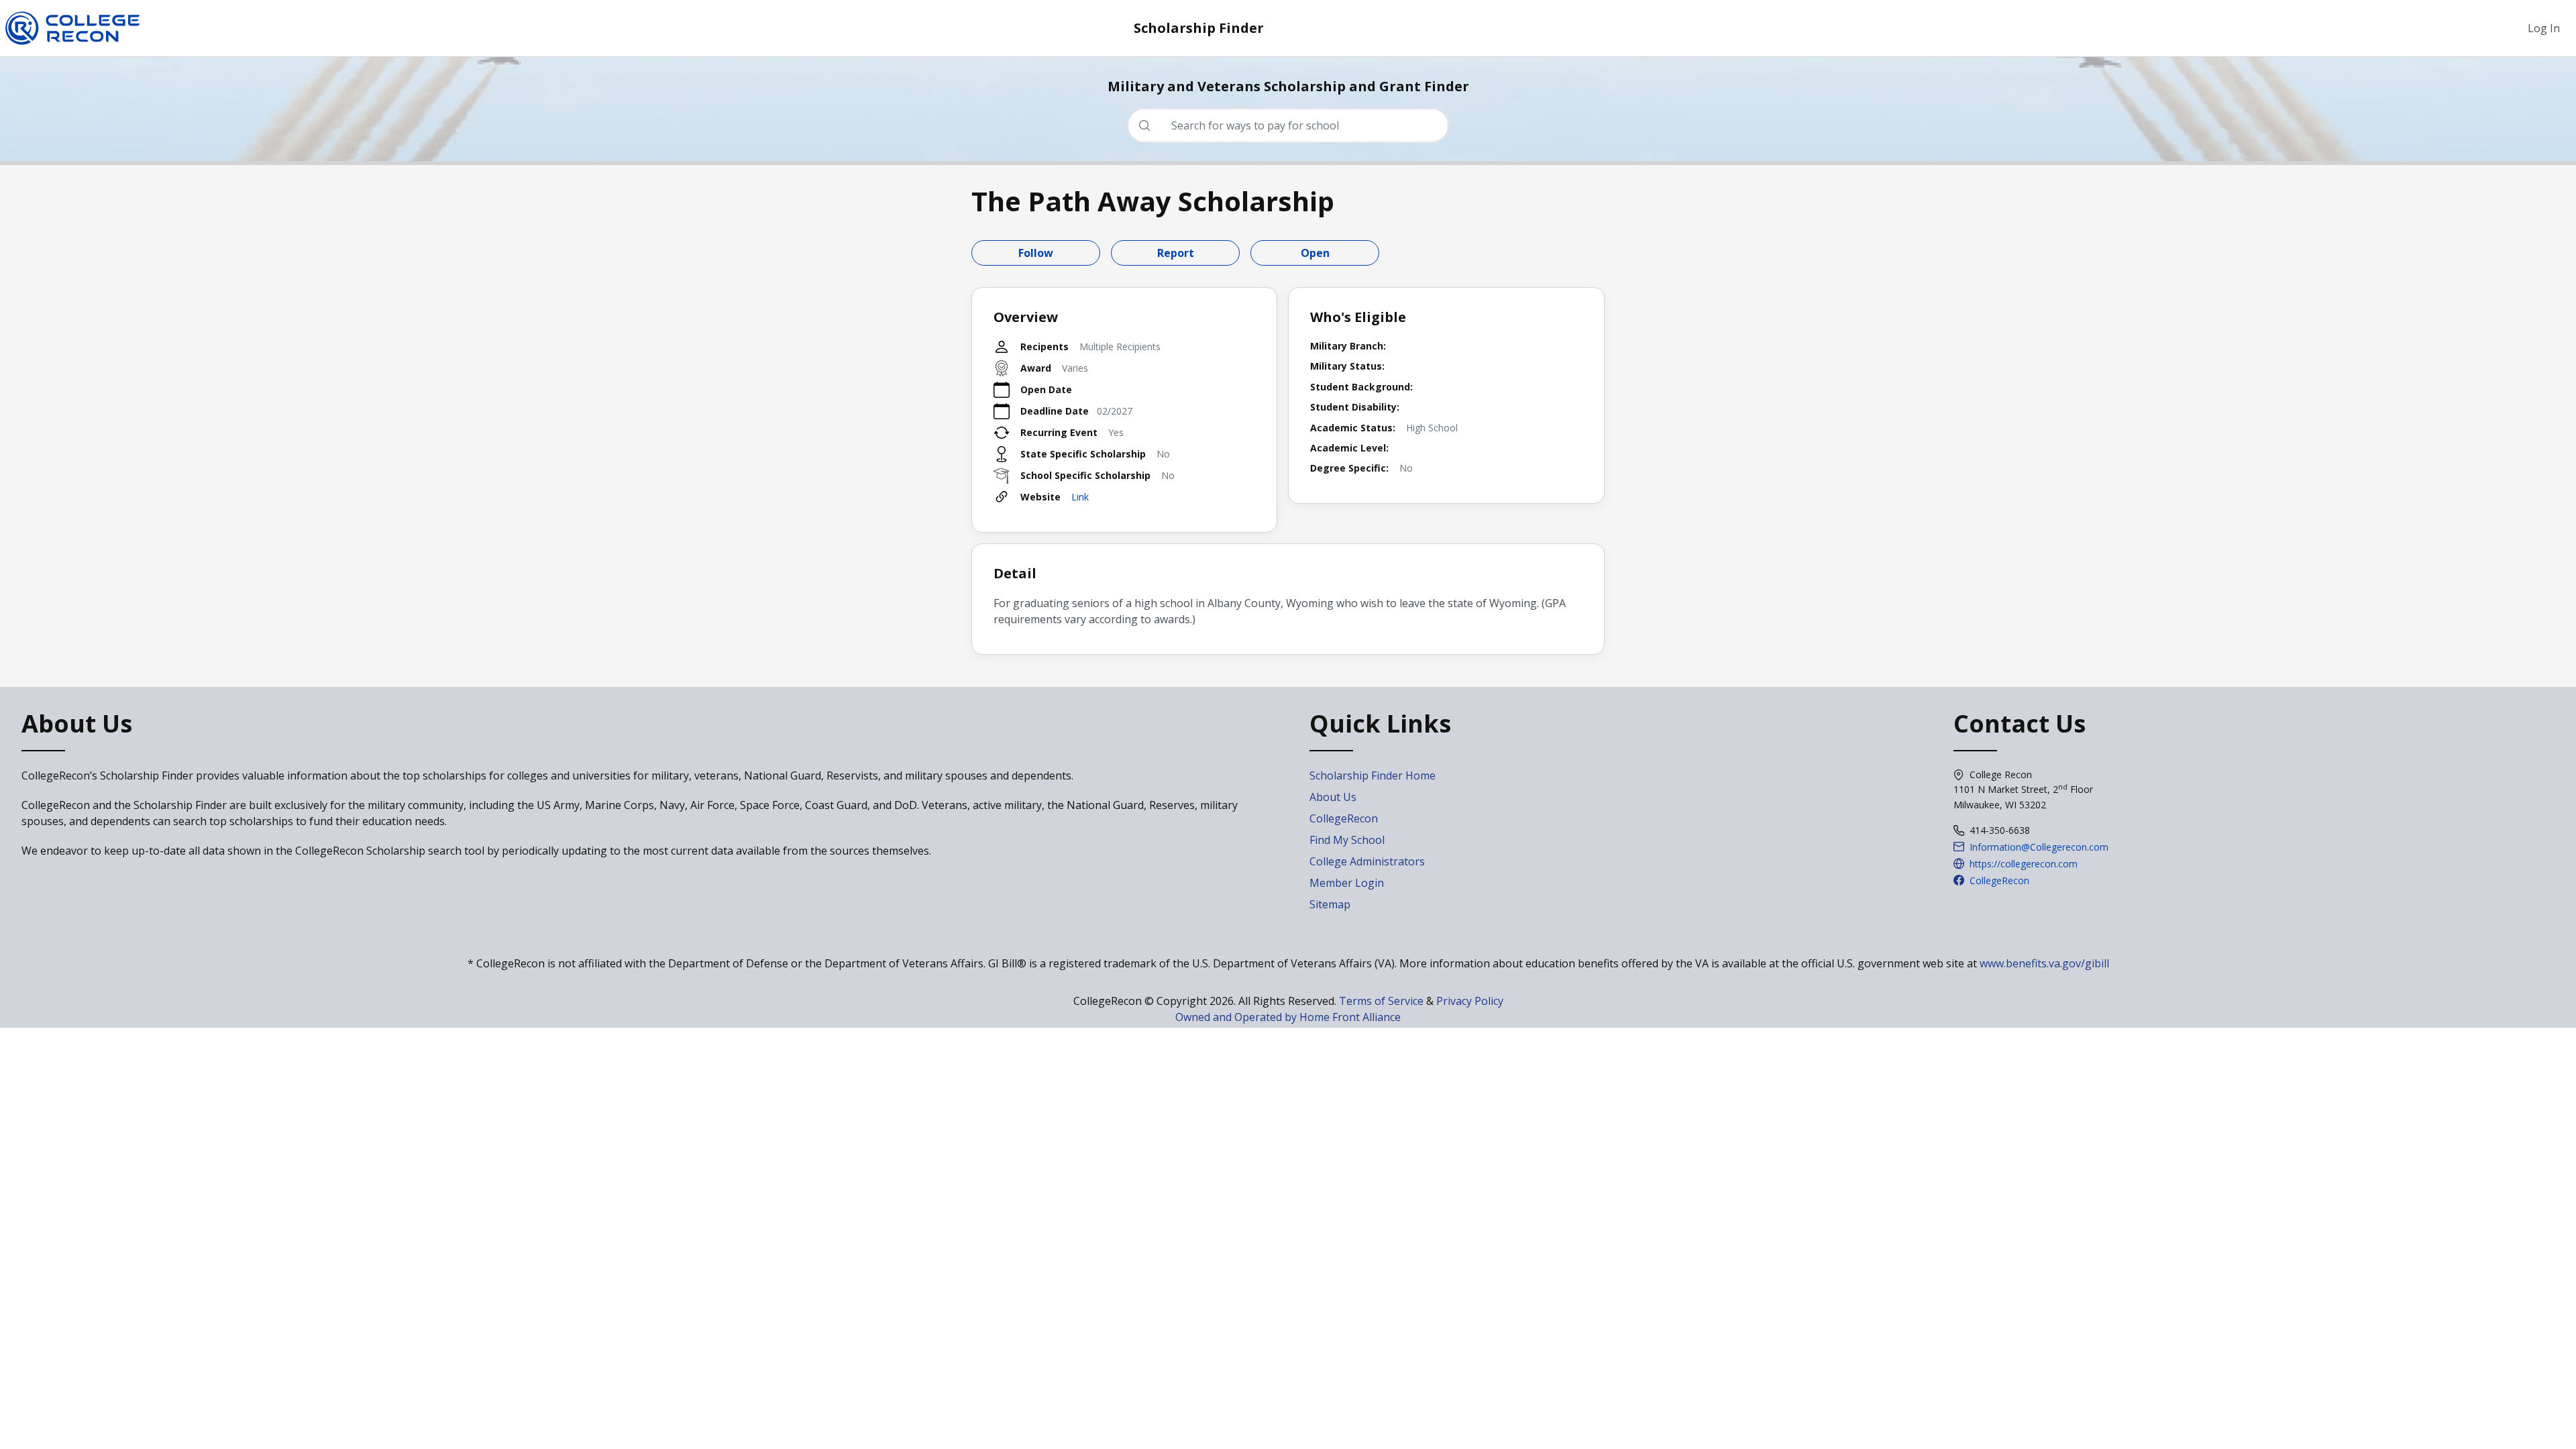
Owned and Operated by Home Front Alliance (1288, 1017)
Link (1080, 497)
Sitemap (1330, 904)
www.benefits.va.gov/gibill (2044, 963)
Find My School (1347, 840)
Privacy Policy (1470, 1001)
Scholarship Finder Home (1373, 775)
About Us (1333, 797)
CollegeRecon (1344, 818)
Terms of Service (1381, 1001)
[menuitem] (2544, 28)
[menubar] (2544, 28)
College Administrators (1367, 861)
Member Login (1347, 883)
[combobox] (1293, 125)
